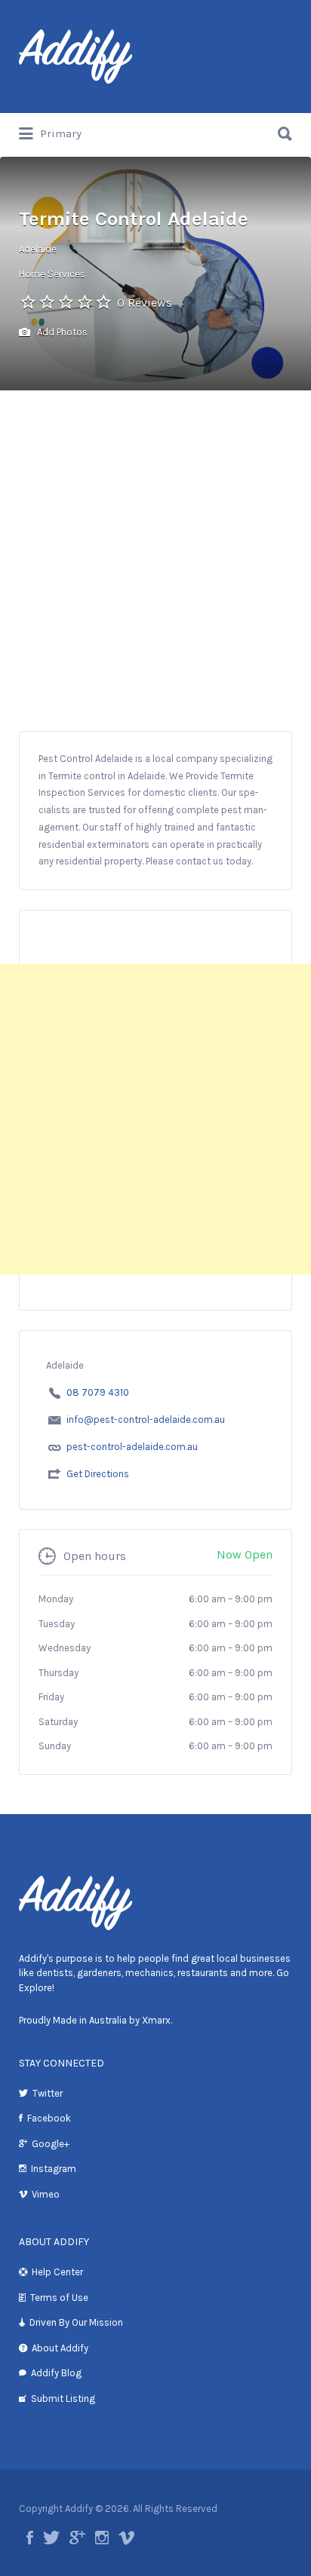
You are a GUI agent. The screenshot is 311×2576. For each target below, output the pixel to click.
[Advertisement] (155, 568)
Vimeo (46, 2194)
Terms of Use (59, 2298)
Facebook (49, 2118)
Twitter (48, 2093)
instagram (102, 2538)
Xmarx (156, 2020)
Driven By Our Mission (76, 2322)
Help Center (57, 2272)
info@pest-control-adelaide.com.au (146, 1420)
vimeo (126, 2538)
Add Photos (61, 332)
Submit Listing (63, 2399)
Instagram (54, 2169)
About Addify (60, 2348)
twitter (51, 2538)
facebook (30, 2538)
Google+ (51, 2144)
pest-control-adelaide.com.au (132, 1447)
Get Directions (98, 1474)
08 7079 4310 (98, 1392)
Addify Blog (56, 2373)
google (77, 2538)
